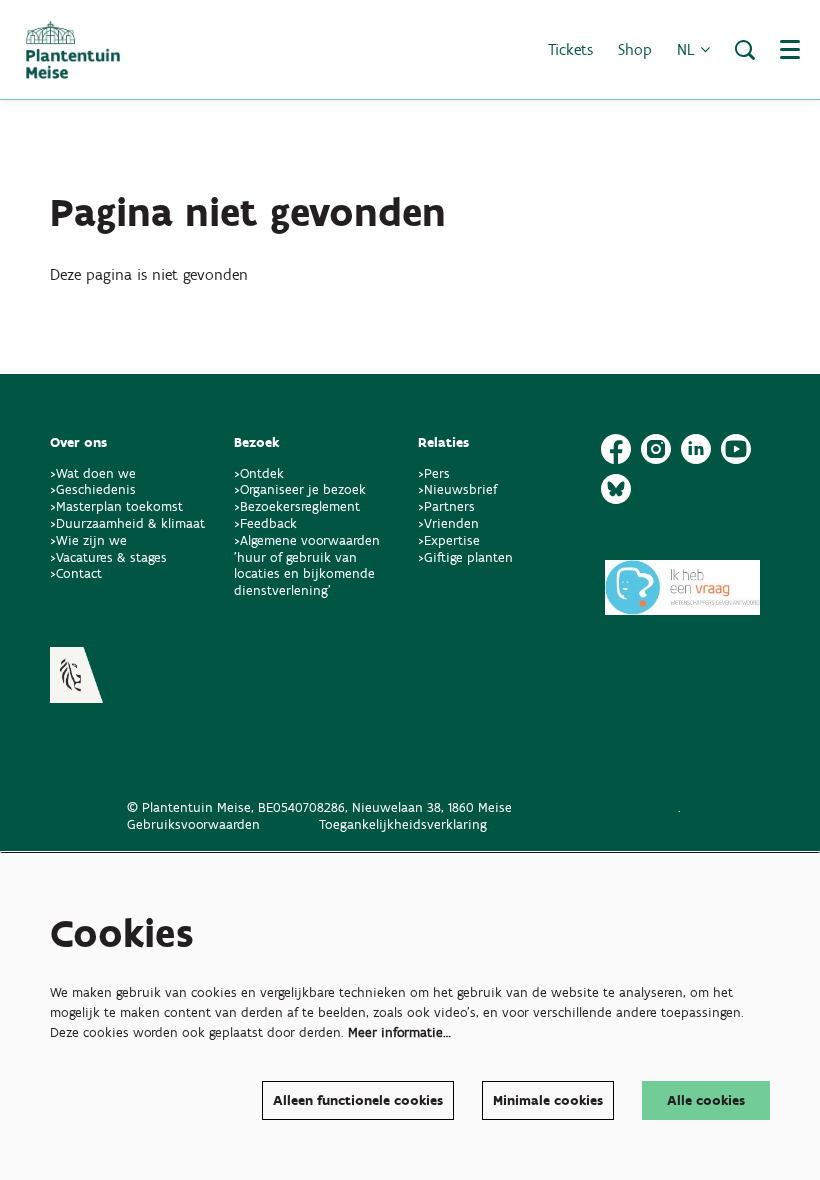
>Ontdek (259, 473)
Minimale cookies (548, 1100)
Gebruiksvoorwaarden (193, 824)
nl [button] (688, 49)
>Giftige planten (465, 557)
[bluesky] (616, 489)
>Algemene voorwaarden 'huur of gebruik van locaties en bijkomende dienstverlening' (307, 565)
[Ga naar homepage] (73, 50)
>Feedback (265, 523)
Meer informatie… (399, 1032)
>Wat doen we (93, 473)
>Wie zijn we (88, 540)
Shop (635, 49)
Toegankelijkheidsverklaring (403, 824)
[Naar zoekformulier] (745, 50)
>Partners (446, 506)
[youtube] (736, 449)
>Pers (436, 473)
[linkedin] (696, 449)
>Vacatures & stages (108, 557)
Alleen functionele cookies (358, 1100)
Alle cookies (706, 1100)
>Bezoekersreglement (297, 506)
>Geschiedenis (93, 489)
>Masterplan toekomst (116, 506)
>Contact (76, 573)
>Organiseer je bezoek (300, 489)
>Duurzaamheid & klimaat (127, 523)
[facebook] (616, 449)
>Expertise (449, 540)
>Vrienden (448, 523)
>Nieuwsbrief (457, 489)
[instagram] (656, 449)
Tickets (570, 49)
